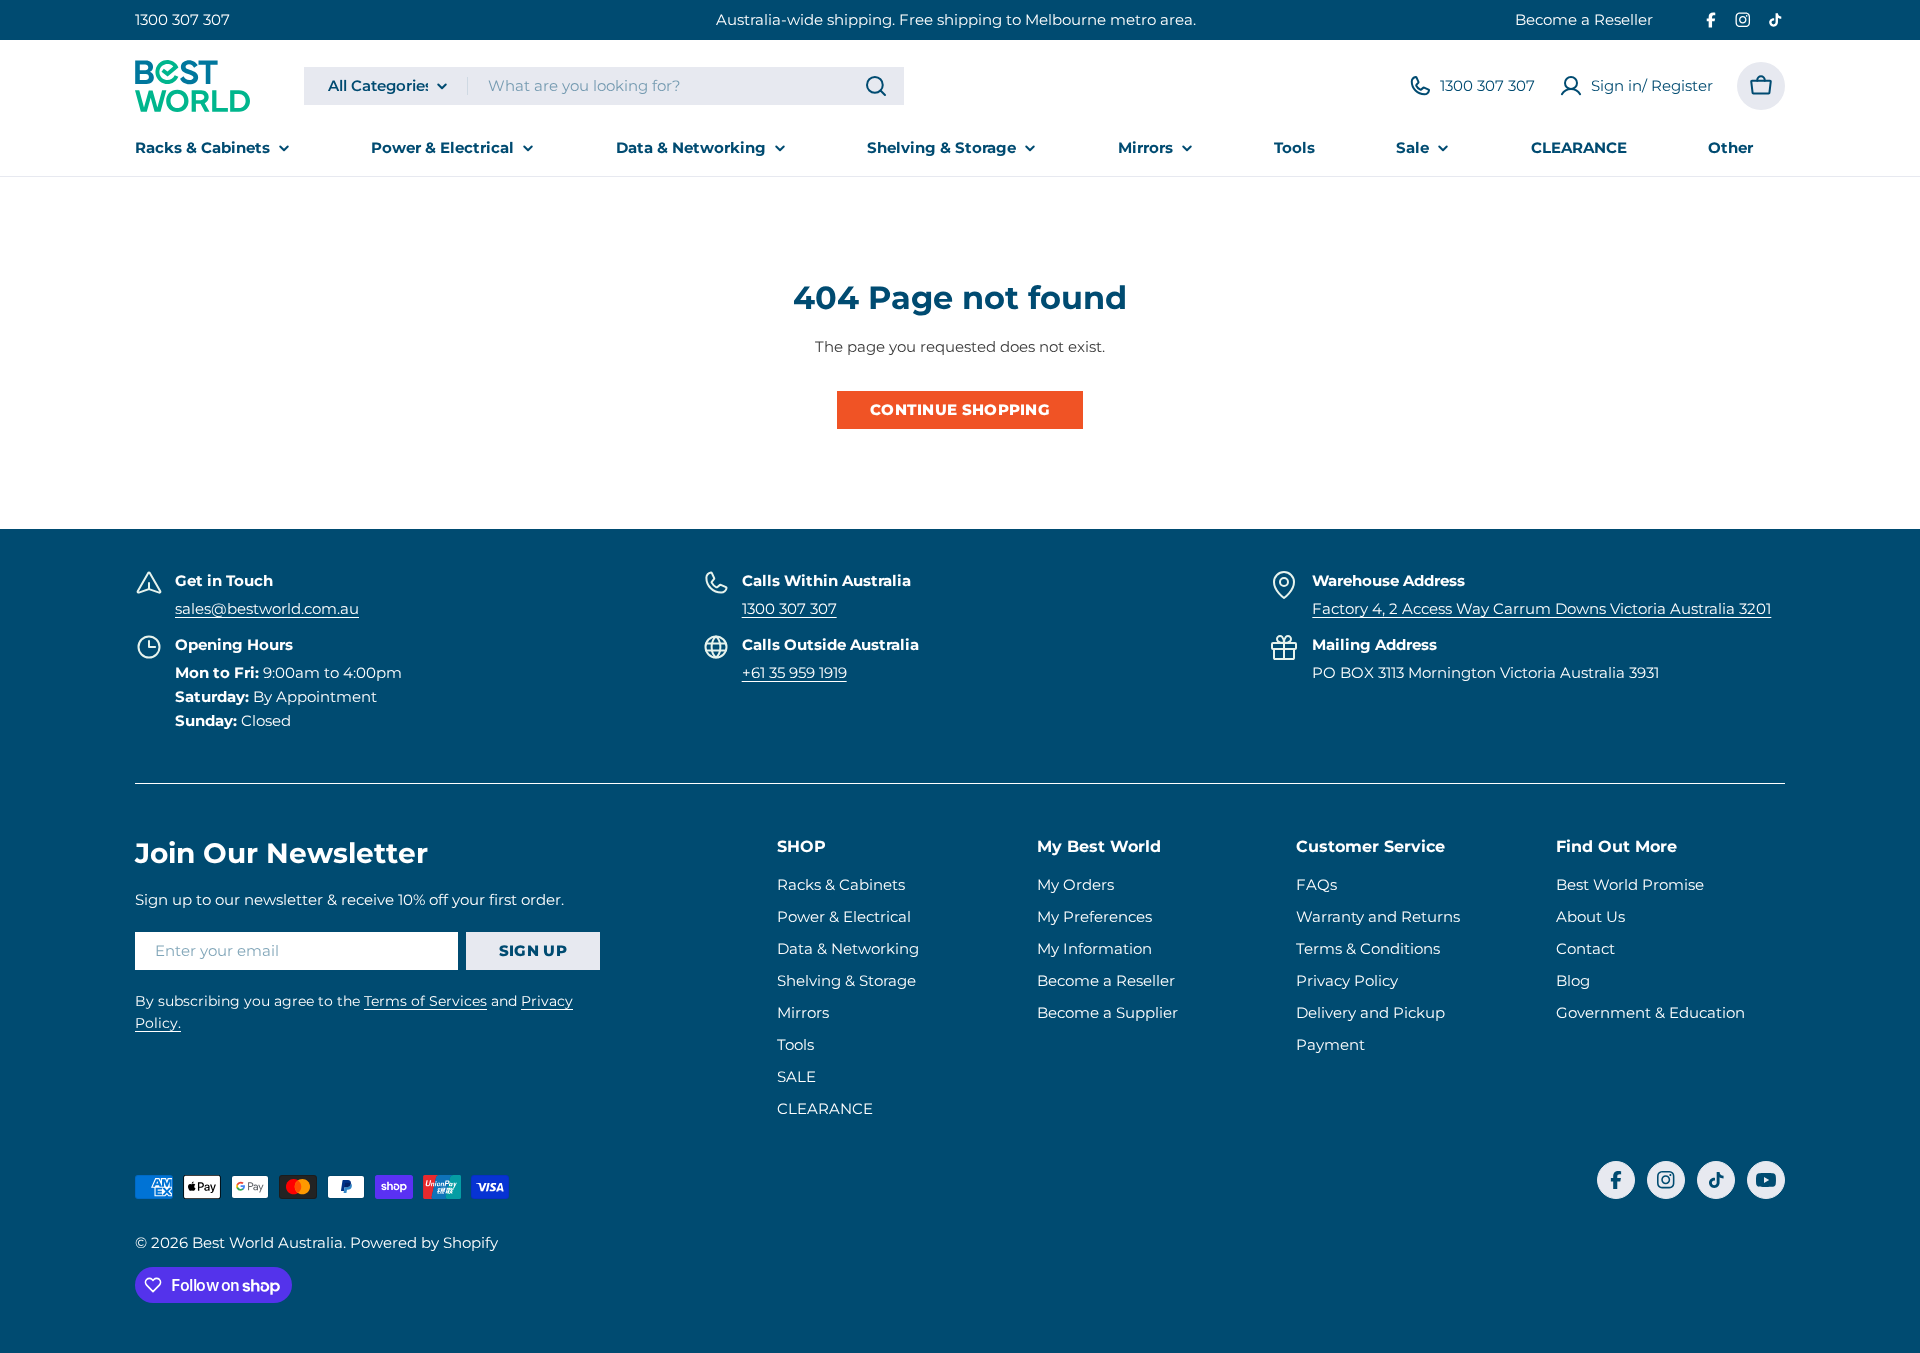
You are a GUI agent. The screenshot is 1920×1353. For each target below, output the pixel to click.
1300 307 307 (182, 19)
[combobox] (604, 86)
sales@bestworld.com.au (267, 608)
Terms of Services (425, 1001)
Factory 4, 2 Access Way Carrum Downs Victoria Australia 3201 (1541, 608)
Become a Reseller (1584, 19)
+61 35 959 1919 (794, 672)
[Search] (876, 86)
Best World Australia (267, 1242)
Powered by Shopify (424, 1242)
